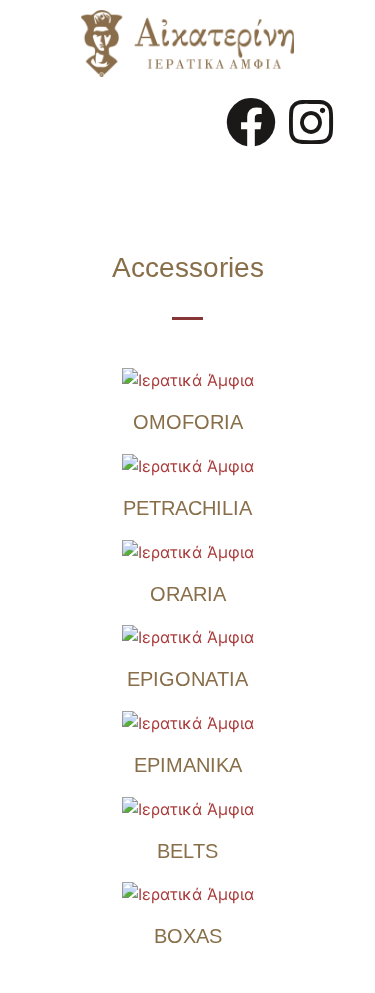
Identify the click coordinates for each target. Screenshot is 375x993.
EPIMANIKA (188, 765)
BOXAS (188, 936)
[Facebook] (251, 122)
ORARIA (188, 594)
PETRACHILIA (187, 508)
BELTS (187, 851)
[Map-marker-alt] (281, 178)
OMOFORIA (188, 422)
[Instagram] (311, 122)
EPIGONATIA (187, 679)
